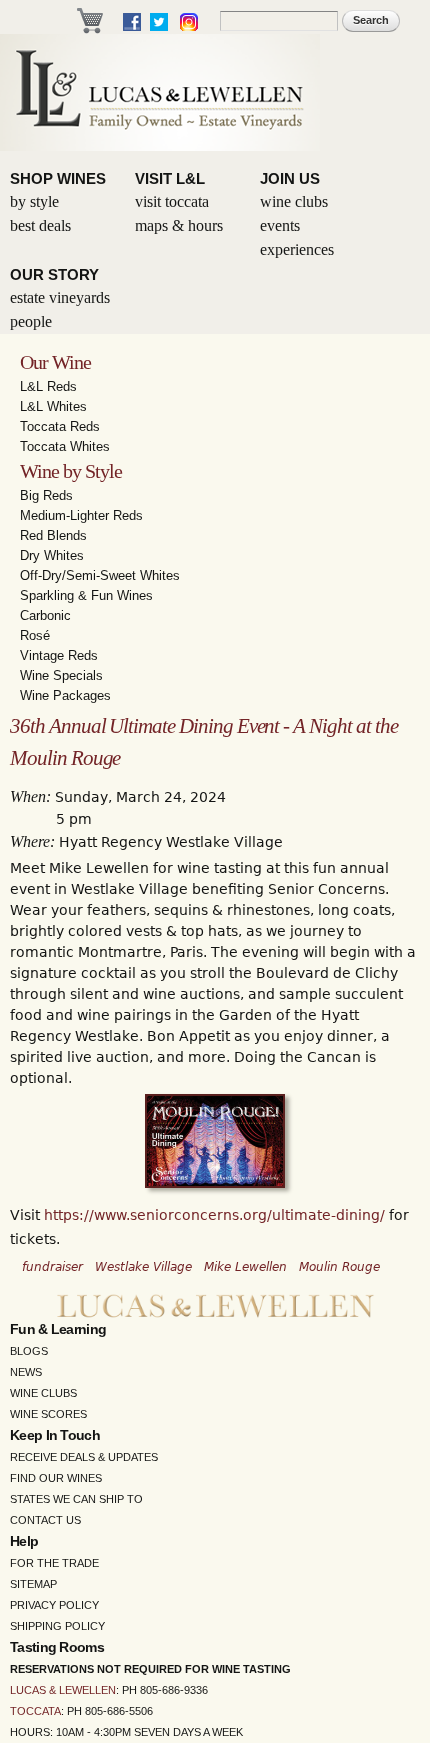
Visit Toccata (172, 201)
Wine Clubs (294, 201)
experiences (297, 249)
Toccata (35, 1711)
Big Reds (46, 495)
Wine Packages (65, 695)
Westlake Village (143, 1267)
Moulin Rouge (339, 1267)
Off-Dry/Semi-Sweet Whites (100, 575)
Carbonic (45, 615)
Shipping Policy (57, 1626)
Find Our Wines (56, 1478)
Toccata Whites (65, 446)
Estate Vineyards (60, 297)
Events (280, 225)
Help (24, 1541)
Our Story (54, 274)
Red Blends (53, 535)
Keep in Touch (55, 1435)
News (26, 1372)
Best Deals (40, 225)
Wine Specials (61, 675)
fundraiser (52, 1267)
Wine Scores (48, 1414)
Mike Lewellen (245, 1267)
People (31, 321)
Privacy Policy (54, 1605)
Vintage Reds (59, 655)
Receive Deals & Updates (84, 1457)
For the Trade (54, 1563)
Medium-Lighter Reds (81, 515)
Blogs (29, 1351)
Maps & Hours (179, 225)
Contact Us (45, 1520)
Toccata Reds (60, 426)
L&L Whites (53, 406)
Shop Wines (58, 178)
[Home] (160, 92)
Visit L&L (170, 178)
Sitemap (33, 1584)
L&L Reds (48, 386)
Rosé (35, 635)
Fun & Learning (58, 1329)
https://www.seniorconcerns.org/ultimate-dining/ (214, 1215)
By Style (34, 201)
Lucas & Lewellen (63, 1690)
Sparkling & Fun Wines (86, 595)
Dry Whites (52, 555)
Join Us (290, 178)
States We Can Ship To (76, 1499)
